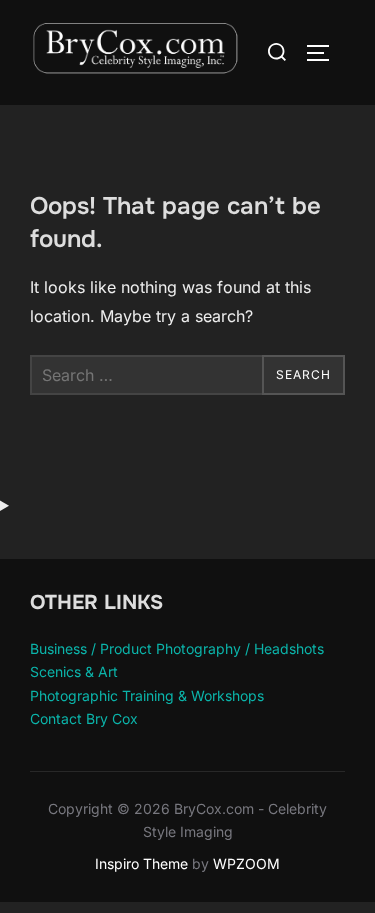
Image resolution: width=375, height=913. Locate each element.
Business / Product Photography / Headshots (177, 648)
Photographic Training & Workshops (147, 695)
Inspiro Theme (141, 863)
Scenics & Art (74, 671)
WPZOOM (246, 863)
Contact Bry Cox (84, 718)
